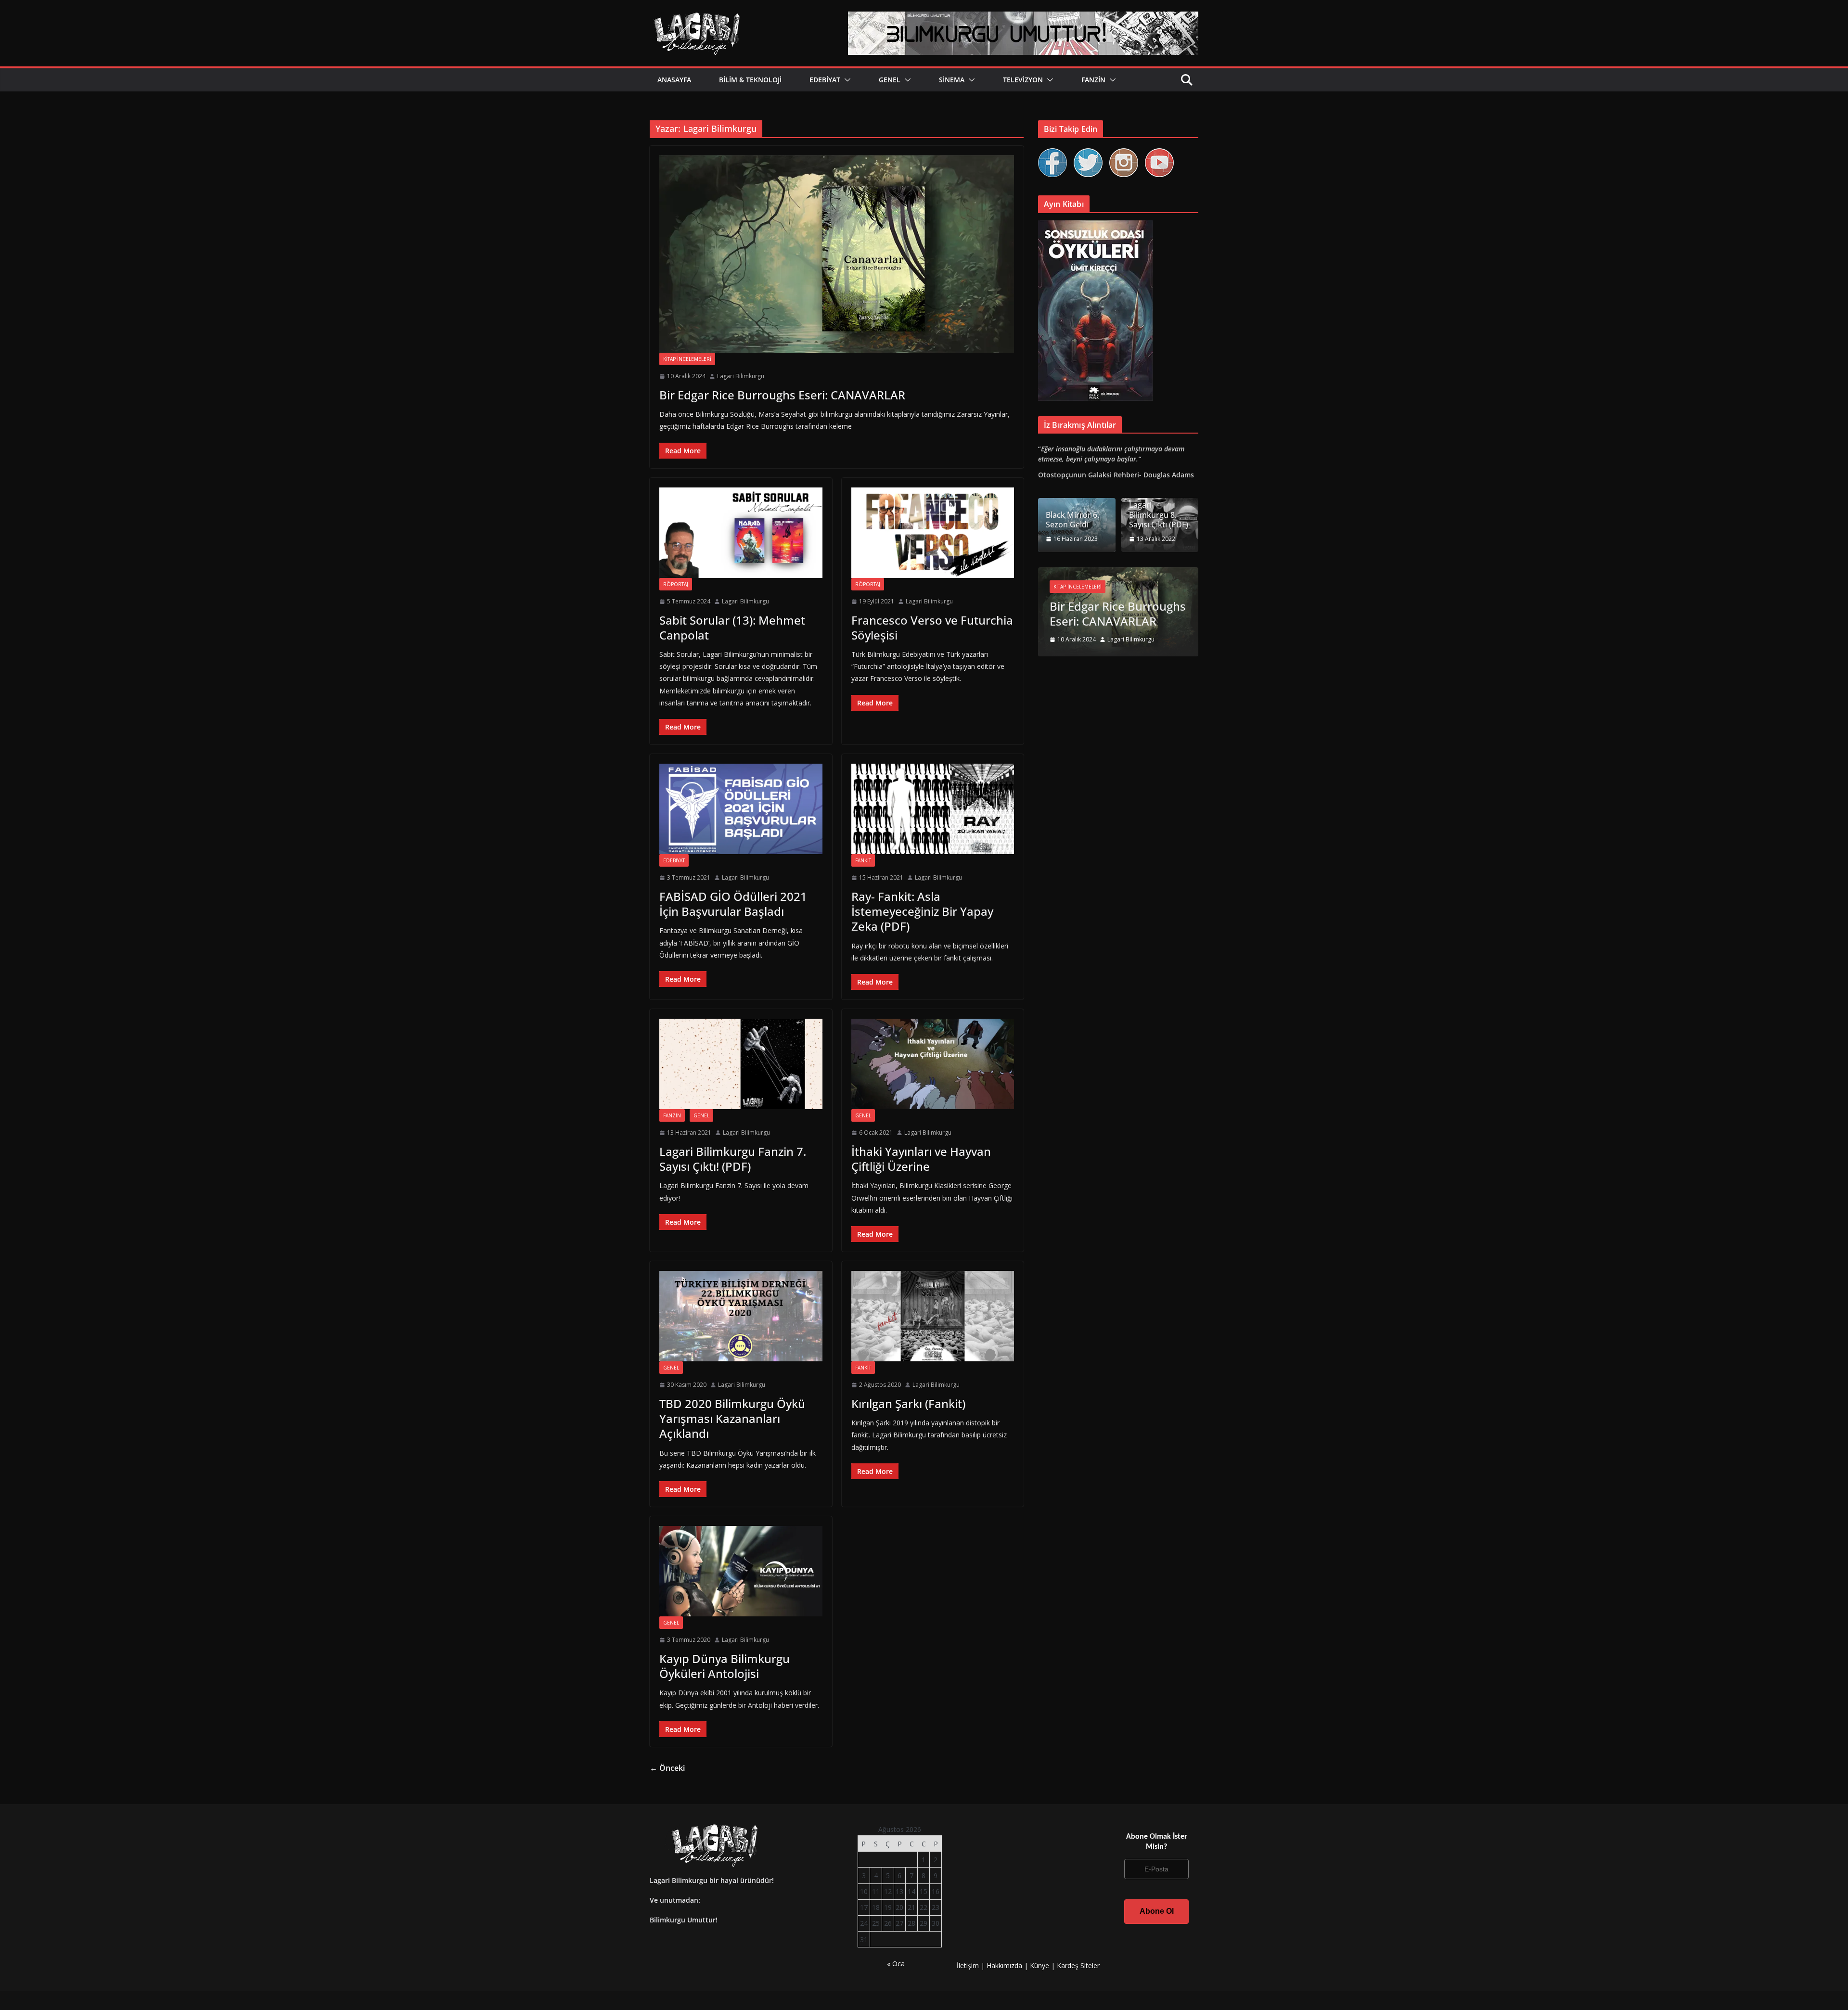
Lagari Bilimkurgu (741, 376)
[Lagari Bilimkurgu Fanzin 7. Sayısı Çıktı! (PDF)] (741, 1064)
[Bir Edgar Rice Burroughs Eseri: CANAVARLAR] (837, 254)
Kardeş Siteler (1078, 1965)
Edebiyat (825, 80)
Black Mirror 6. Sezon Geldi (1072, 520)
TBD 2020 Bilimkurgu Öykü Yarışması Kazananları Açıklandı (732, 1418)
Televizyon (1023, 80)
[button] (846, 80)
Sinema (952, 80)
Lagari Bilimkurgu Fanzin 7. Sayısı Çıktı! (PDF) (733, 1159)
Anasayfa (674, 80)
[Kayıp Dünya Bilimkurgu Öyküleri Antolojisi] (741, 1571)
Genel (890, 80)
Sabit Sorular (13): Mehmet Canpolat (732, 627)
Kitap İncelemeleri (687, 359)
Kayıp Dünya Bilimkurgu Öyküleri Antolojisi (725, 1666)
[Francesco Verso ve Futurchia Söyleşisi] (933, 533)
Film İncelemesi (1182, 587)
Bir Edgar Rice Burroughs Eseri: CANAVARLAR (782, 395)
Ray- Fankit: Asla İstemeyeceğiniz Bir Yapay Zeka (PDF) (922, 911)
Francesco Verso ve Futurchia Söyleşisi (932, 627)
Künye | (1043, 1965)
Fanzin (1093, 80)
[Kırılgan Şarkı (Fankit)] (933, 1316)
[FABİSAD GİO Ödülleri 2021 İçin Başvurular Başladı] (741, 809)
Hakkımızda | (1008, 1965)
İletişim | (971, 1965)
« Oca (896, 1964)
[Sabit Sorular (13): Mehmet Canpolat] (741, 533)
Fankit (863, 860)
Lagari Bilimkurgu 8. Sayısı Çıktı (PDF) (1159, 515)
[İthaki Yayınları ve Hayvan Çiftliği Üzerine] (933, 1064)
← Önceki (667, 1768)
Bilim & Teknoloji (750, 80)
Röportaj (676, 584)
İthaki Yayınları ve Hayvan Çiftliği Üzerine (921, 1159)
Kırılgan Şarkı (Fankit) (908, 1403)
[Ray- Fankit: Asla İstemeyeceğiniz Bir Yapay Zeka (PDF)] (933, 809)
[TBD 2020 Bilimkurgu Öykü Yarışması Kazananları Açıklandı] (741, 1316)
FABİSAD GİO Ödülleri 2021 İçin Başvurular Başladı (733, 904)
